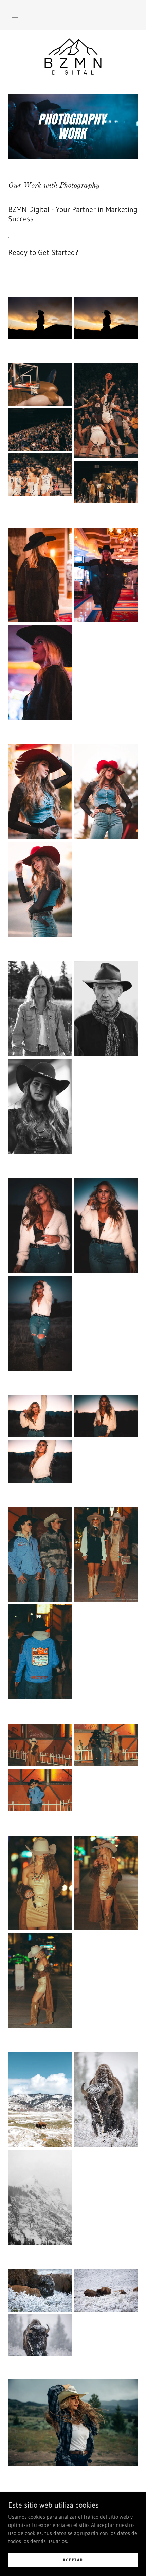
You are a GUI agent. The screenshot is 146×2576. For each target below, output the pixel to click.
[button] (15, 15)
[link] (73, 57)
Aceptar (73, 2560)
